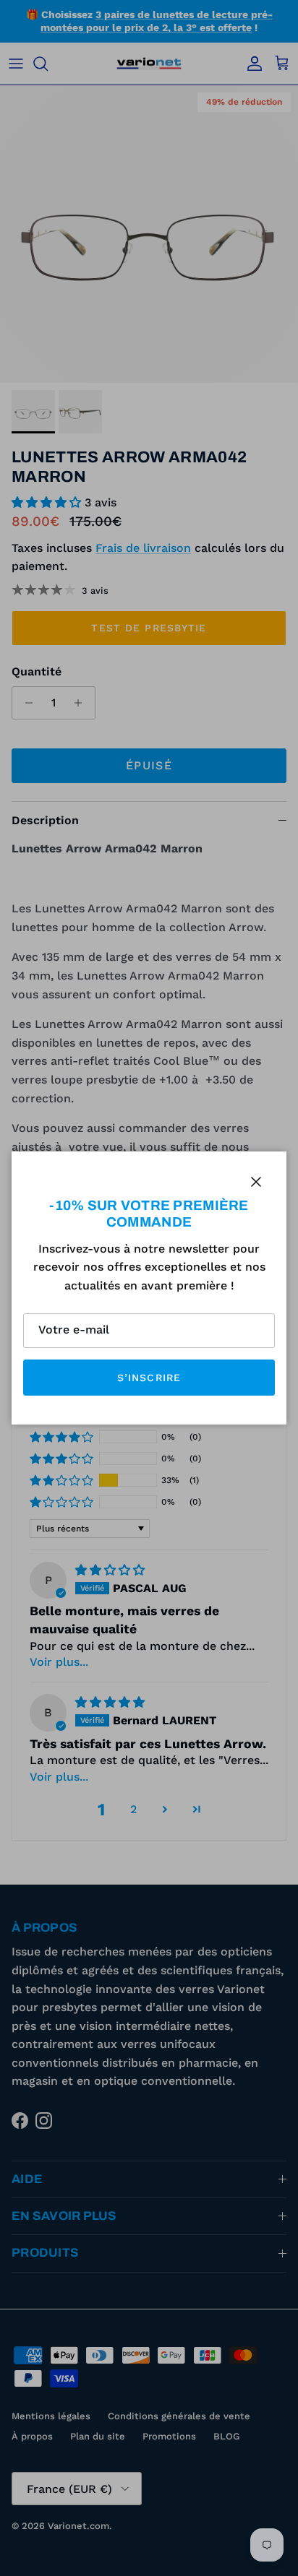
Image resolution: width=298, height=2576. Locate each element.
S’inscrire (149, 1378)
